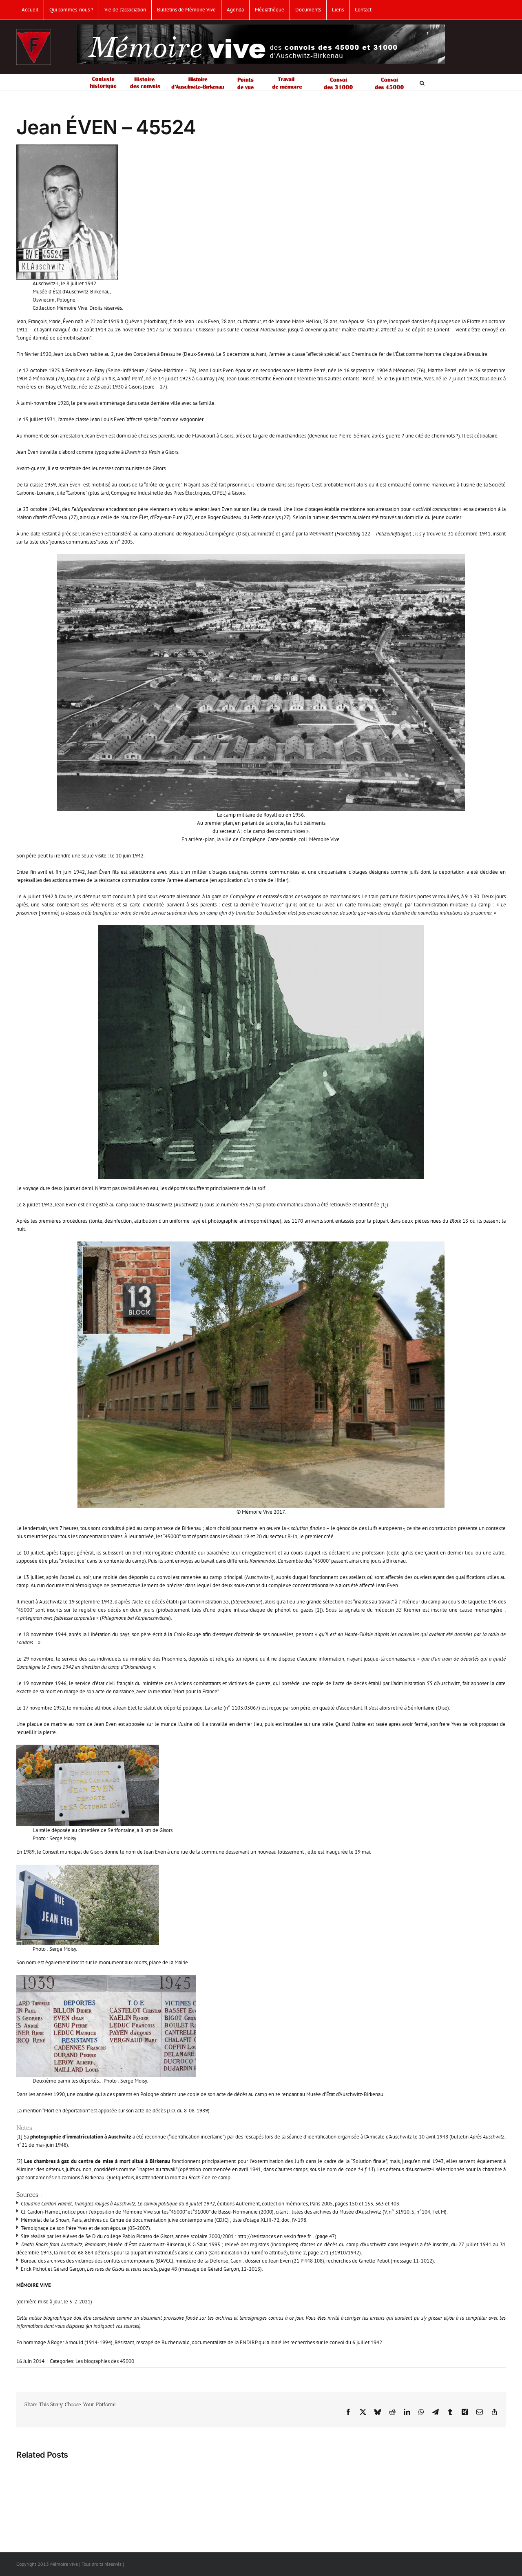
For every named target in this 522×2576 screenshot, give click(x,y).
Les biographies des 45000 (105, 2361)
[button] (422, 82)
